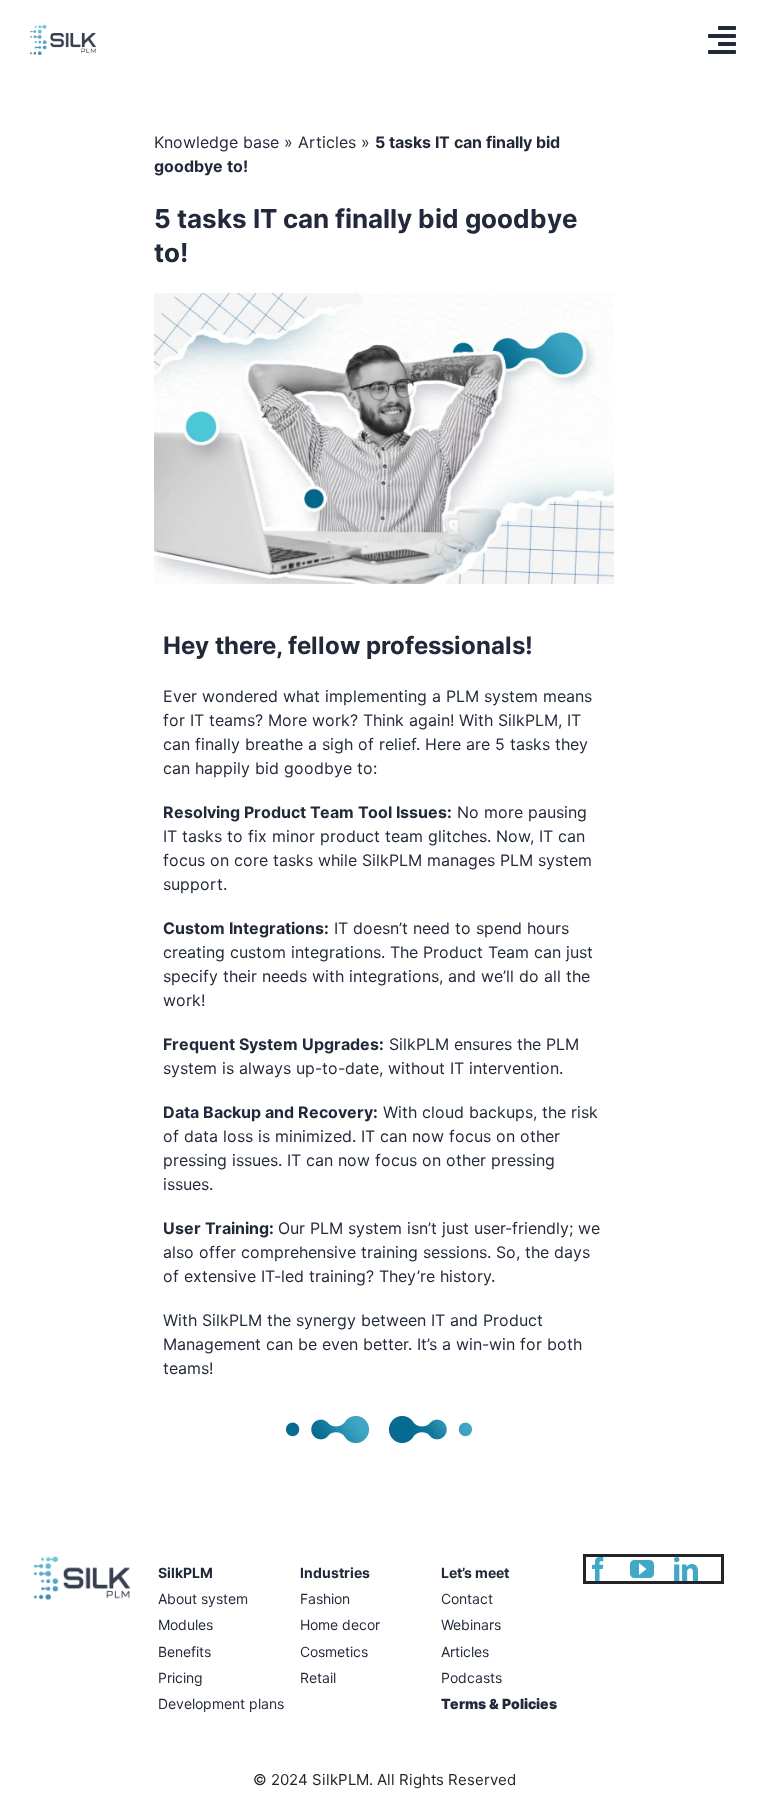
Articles (327, 142)
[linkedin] (686, 1569)
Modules (185, 1624)
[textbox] (384, 236)
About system (203, 1598)
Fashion (325, 1598)
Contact (467, 1598)
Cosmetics (334, 1651)
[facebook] (598, 1569)
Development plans (221, 1703)
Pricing (180, 1677)
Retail (318, 1677)
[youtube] (642, 1569)
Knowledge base (216, 142)
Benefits (184, 1651)
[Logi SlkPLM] (63, 33)
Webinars (471, 1624)
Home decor (340, 1624)
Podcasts (471, 1677)
